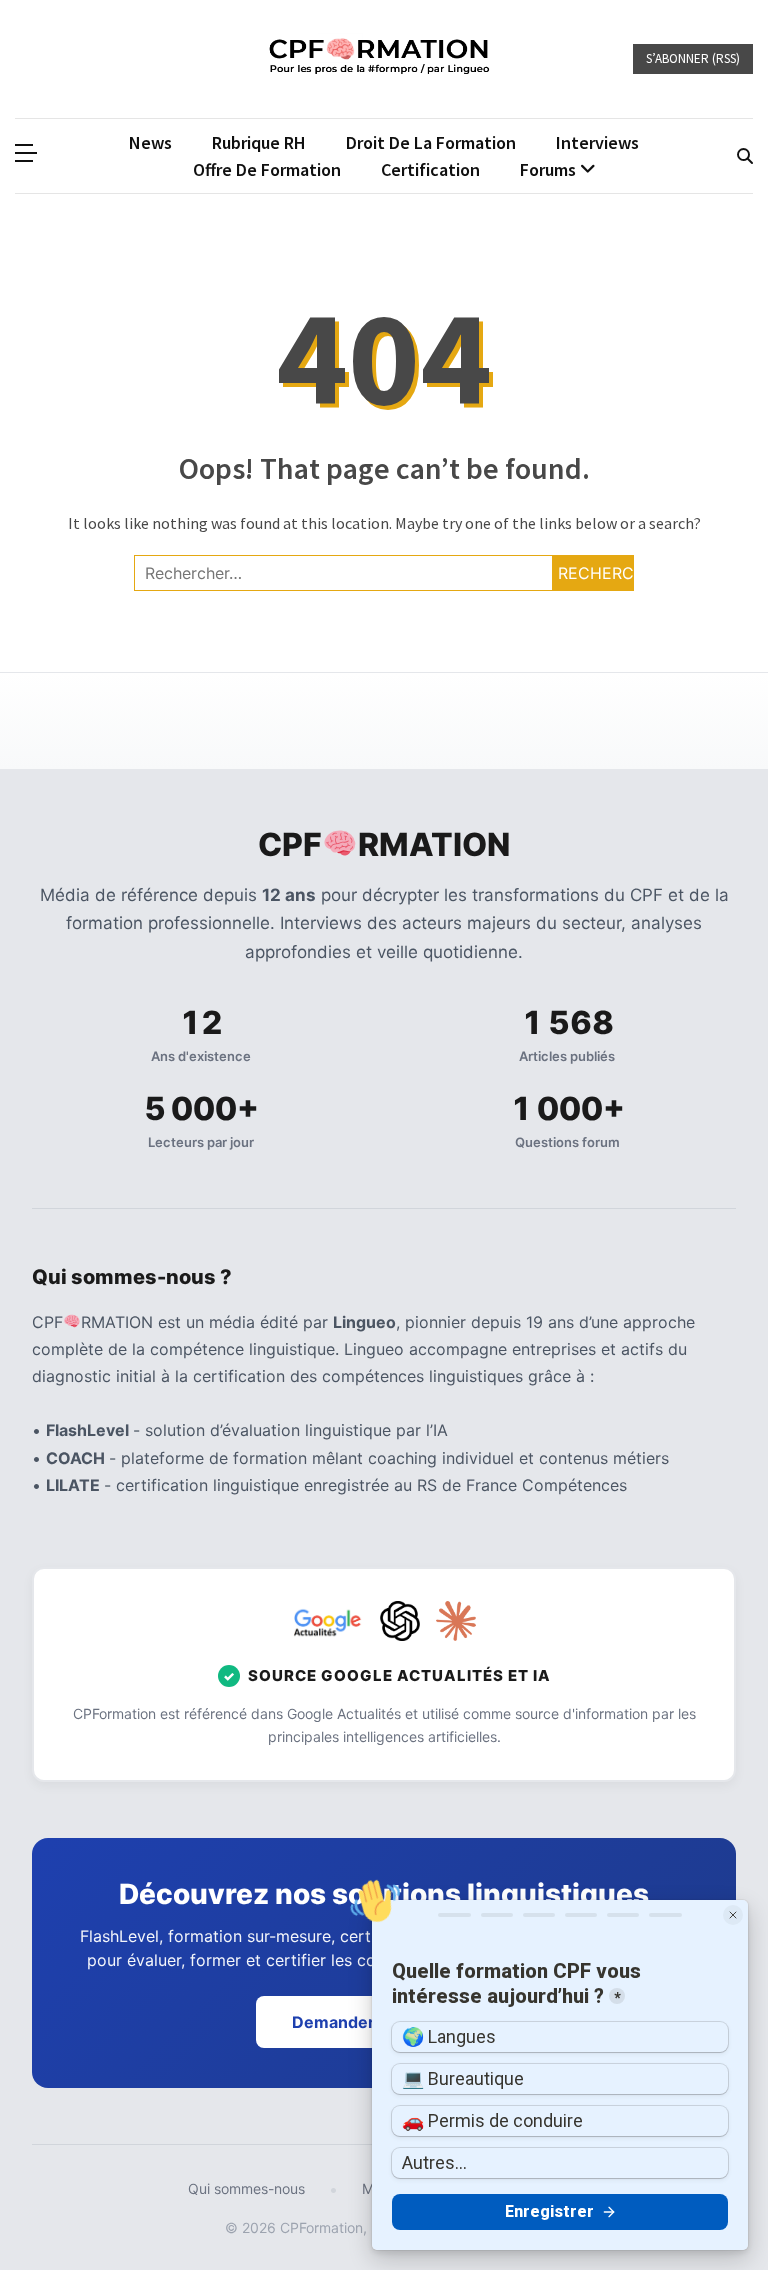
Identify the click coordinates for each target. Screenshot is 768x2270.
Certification (430, 169)
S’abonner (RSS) (693, 58)
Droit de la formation (431, 142)
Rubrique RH (259, 142)
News (150, 142)
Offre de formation (267, 169)
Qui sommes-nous (246, 2188)
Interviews (597, 142)
